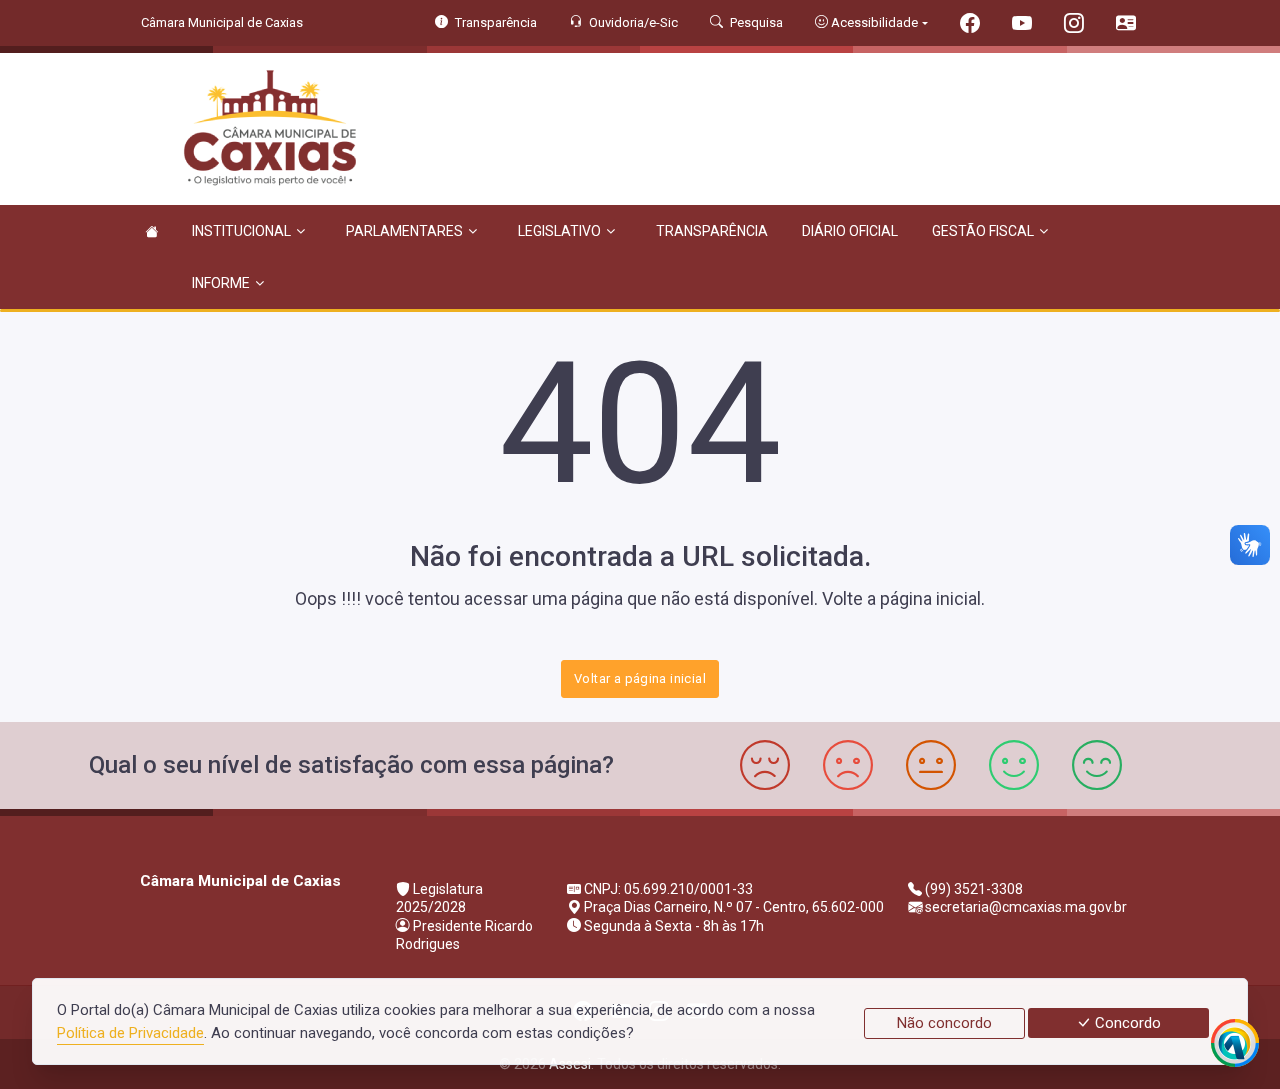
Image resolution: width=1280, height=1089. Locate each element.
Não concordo (944, 1023)
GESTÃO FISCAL (983, 231)
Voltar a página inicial (640, 678)
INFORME (221, 283)
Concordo (1126, 1023)
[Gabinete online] (1126, 25)
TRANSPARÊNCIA (712, 231)
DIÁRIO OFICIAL (850, 231)
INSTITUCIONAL (241, 231)
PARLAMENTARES (404, 231)
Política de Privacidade (130, 1033)
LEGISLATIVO (559, 231)
